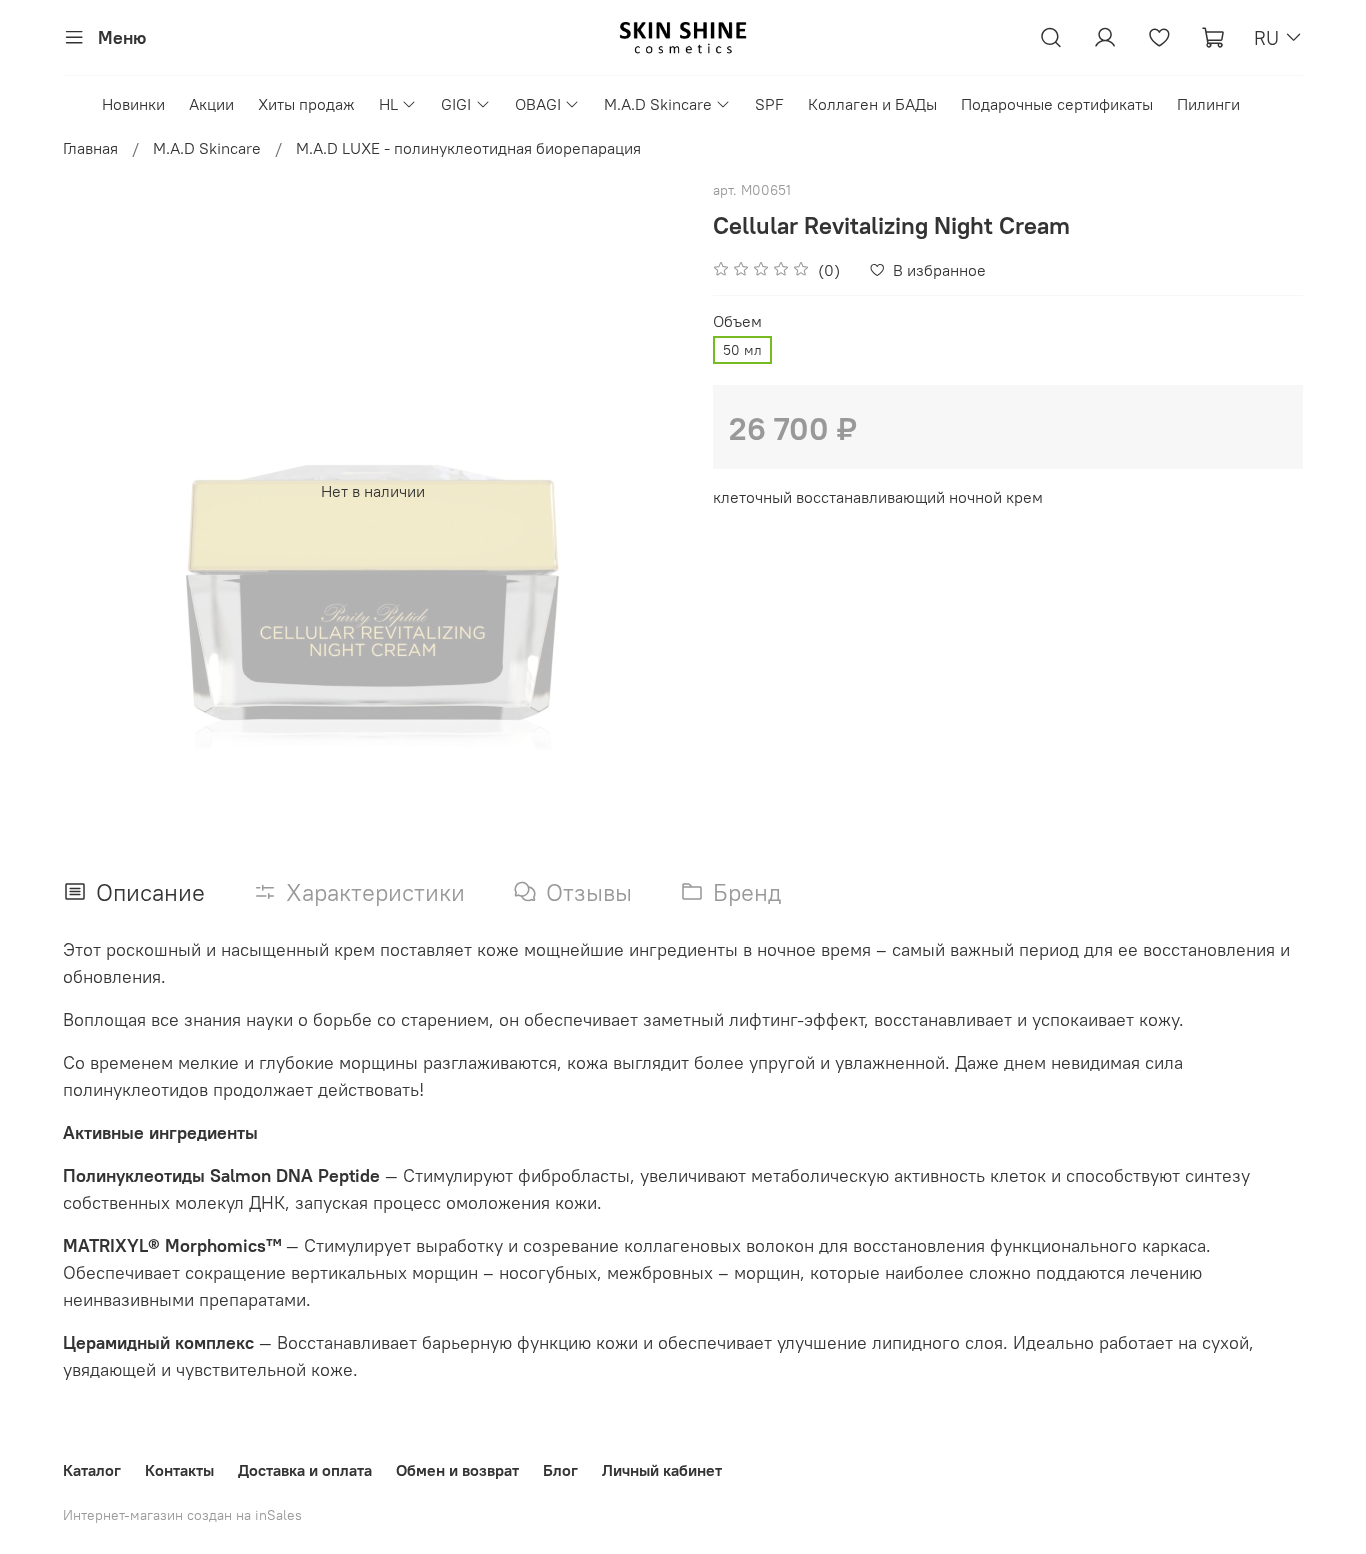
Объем (737, 321)
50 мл (742, 350)
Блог (560, 1470)
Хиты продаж (306, 104)
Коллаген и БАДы (872, 104)
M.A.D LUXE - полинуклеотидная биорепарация (468, 148)
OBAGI (538, 104)
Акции (211, 104)
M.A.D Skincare (658, 104)
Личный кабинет (662, 1470)
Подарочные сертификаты (1057, 104)
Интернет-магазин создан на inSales (182, 1515)
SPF (769, 104)
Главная (90, 148)
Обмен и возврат (457, 1470)
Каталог (92, 1470)
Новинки (133, 104)
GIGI (456, 104)
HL (388, 104)
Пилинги (1208, 104)
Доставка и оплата (305, 1470)
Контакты (179, 1470)
